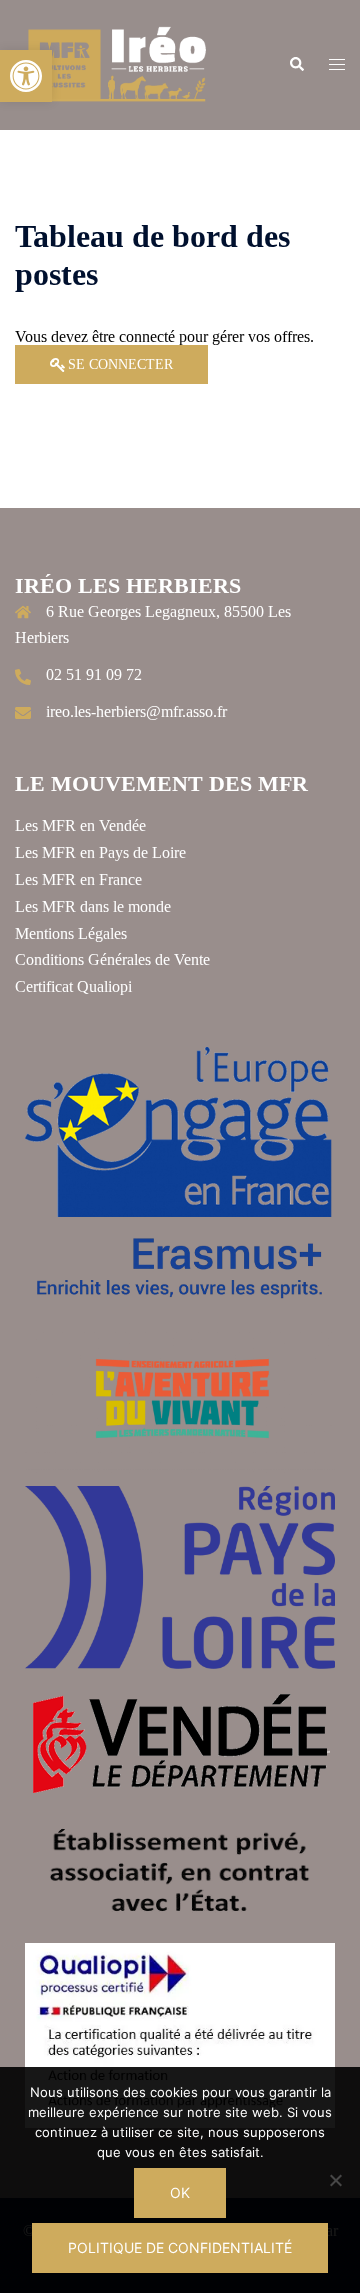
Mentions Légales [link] (71, 933)
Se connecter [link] (120, 364)
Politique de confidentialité (180, 2247)
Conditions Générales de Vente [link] (112, 959)
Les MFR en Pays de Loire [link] (100, 852)
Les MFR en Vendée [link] (80, 825)
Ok (180, 2192)
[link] (26, 76)
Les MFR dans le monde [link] (93, 906)
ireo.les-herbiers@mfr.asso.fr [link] (136, 711)
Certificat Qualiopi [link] (73, 986)
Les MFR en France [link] (78, 879)
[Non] (335, 2180)
